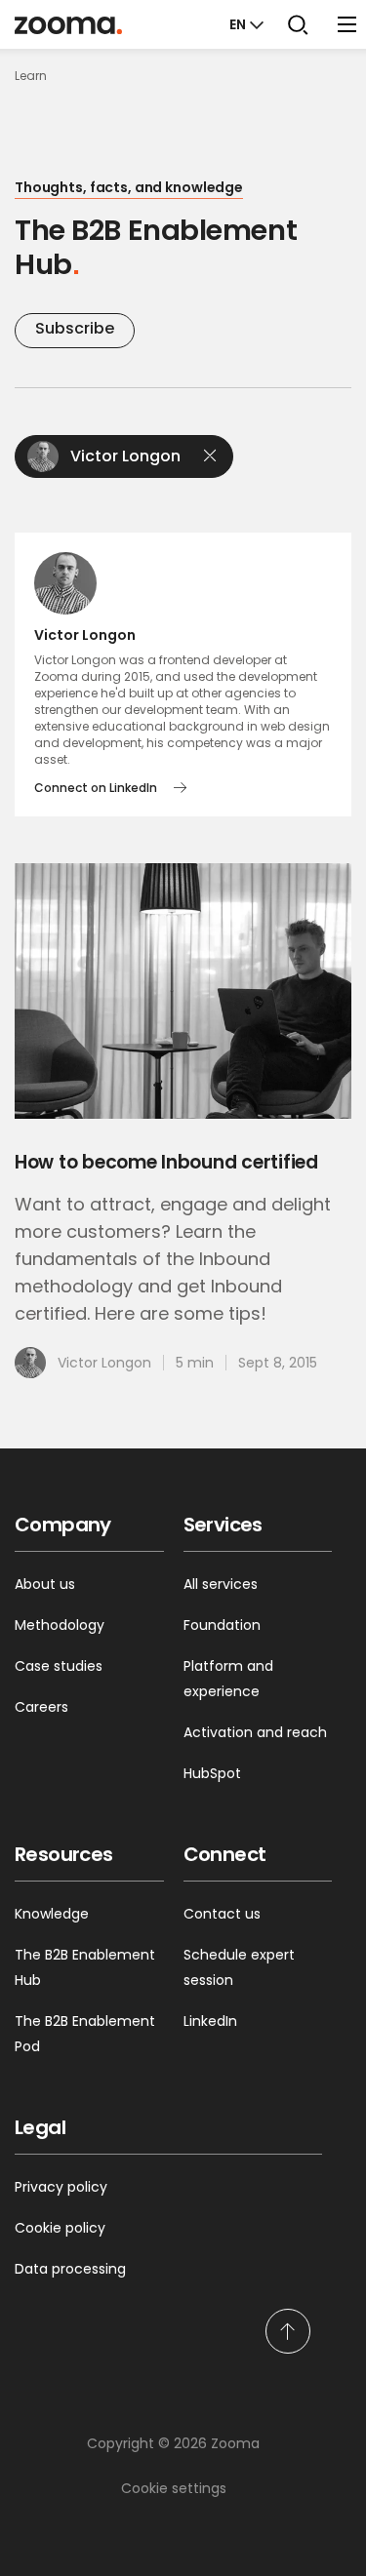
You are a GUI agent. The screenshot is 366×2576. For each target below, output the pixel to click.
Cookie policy (60, 2228)
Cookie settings (174, 2488)
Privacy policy (61, 2187)
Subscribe (75, 328)
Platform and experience (228, 1679)
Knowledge (52, 1914)
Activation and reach (255, 1732)
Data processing (70, 2269)
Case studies (59, 1666)
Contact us (222, 1914)
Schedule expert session (239, 1967)
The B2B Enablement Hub (85, 1967)
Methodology (60, 1625)
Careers (41, 1707)
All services (221, 1584)
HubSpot (212, 1773)
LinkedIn (210, 2021)
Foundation (222, 1625)
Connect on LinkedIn (96, 788)
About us (45, 1584)
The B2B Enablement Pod (85, 2034)
